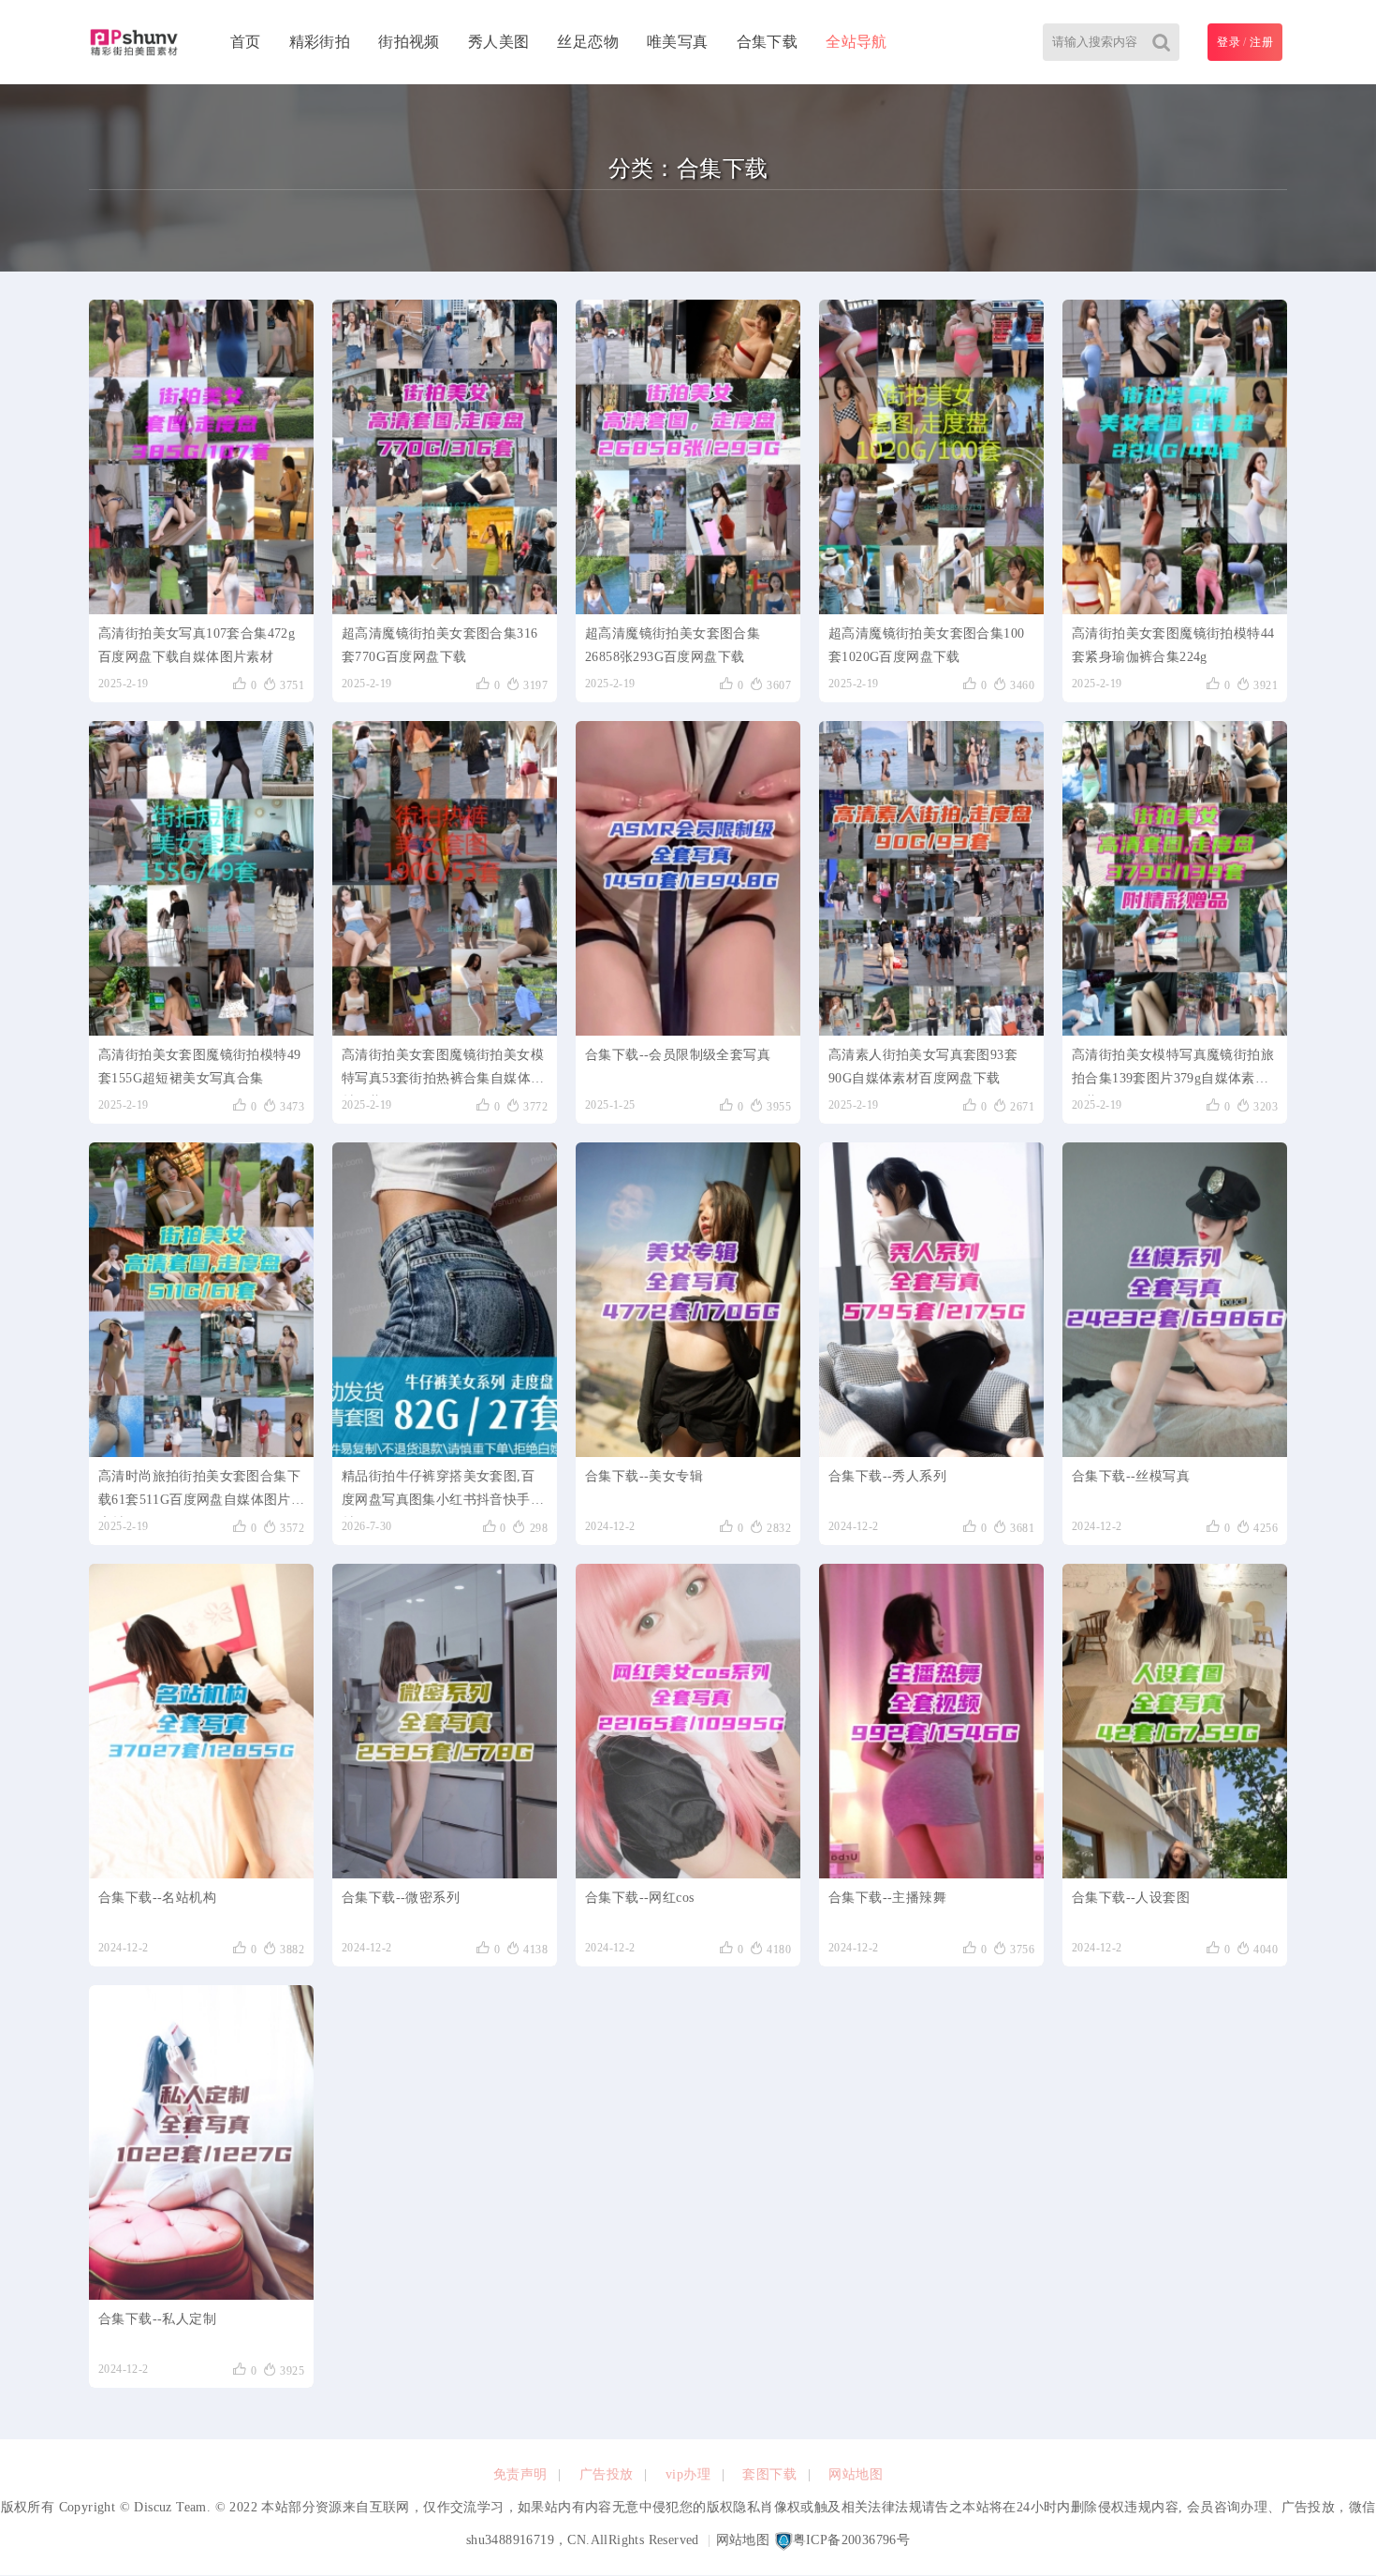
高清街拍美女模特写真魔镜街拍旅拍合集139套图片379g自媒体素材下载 (1173, 1072)
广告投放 (607, 2474)
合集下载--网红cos (639, 1898)
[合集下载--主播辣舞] (931, 1721)
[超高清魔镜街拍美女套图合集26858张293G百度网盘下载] (688, 457)
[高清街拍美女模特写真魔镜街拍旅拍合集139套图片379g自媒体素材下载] (1175, 878)
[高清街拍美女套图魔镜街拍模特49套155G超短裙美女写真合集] (201, 878)
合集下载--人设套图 (1131, 1898)
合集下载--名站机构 (157, 1898)
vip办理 (688, 2474)
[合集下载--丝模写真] (1175, 1300)
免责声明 (520, 2474)
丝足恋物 (588, 42)
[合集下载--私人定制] (201, 2142)
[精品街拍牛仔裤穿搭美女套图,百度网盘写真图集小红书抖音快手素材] (445, 1300)
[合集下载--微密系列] (445, 1721)
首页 (246, 42)
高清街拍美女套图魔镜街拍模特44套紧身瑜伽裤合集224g (1173, 645)
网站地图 (856, 2474)
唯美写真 (678, 42)
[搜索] (1161, 42)
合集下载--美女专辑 (644, 1476)
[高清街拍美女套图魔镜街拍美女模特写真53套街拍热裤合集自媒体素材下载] (445, 878)
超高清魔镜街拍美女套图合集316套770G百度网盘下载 (439, 645)
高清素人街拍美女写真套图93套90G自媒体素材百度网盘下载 (923, 1067)
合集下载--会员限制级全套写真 (678, 1055)
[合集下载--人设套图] (1175, 1721)
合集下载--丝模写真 (1131, 1476)
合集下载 (768, 42)
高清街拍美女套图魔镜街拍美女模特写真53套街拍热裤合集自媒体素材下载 (443, 1072)
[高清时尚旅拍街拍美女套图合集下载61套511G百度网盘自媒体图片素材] (201, 1300)
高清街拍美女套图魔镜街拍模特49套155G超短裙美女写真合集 (199, 1067)
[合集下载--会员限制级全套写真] (688, 878)
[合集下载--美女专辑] (688, 1300)
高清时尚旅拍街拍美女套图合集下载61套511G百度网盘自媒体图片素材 (199, 1493)
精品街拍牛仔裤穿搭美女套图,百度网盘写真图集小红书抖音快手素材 (443, 1493)
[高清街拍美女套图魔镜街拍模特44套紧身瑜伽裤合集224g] (1175, 457)
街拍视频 (409, 42)
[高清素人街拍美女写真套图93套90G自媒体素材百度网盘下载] (931, 878)
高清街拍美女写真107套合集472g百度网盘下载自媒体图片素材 (197, 645)
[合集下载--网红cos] (688, 1721)
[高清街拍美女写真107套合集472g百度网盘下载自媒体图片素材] (201, 457)
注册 (1261, 42)
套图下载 (769, 2474)
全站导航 (856, 42)
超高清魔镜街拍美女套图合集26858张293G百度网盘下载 (673, 645)
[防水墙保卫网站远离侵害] (783, 2540)
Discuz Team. (172, 2507)
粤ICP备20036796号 (852, 2540)
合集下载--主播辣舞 (887, 1898)
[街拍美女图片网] (134, 42)
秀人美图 (499, 42)
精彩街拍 (320, 42)
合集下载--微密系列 (401, 1898)
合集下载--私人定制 (157, 2319)
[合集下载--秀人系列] (931, 1300)
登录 (1229, 42)
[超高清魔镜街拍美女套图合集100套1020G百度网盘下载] (931, 457)
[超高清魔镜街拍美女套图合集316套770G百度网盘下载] (445, 457)
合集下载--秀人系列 (887, 1476)
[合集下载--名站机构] (201, 1721)
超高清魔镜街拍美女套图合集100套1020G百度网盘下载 (926, 645)
